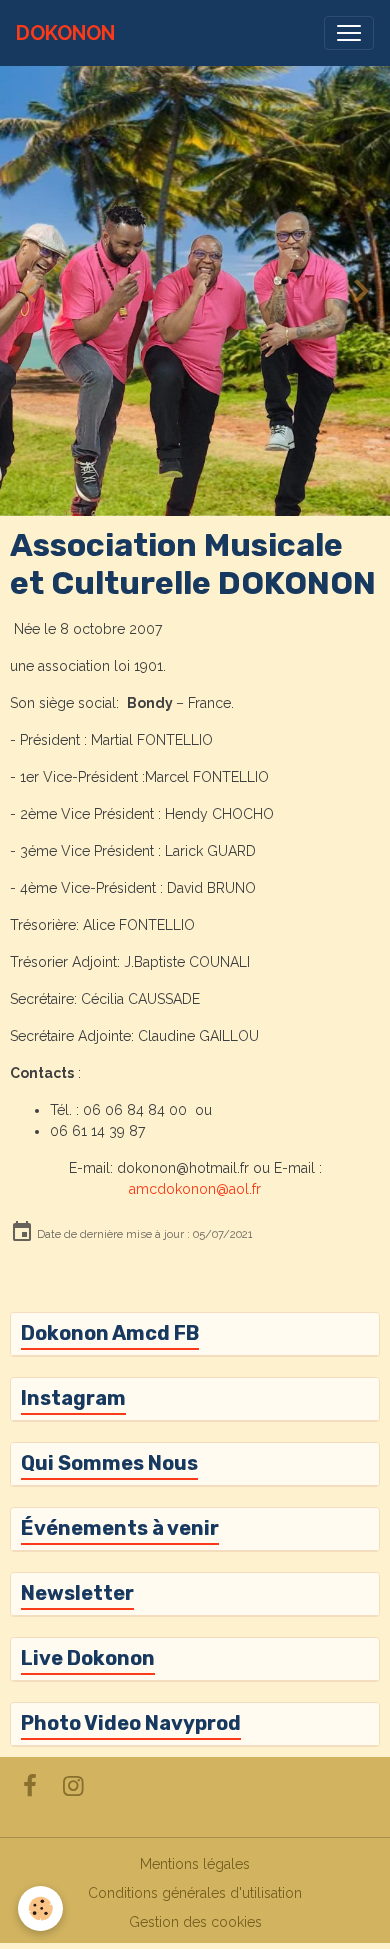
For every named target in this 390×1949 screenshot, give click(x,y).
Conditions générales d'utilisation (195, 1893)
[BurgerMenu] (349, 33)
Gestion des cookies (195, 1922)
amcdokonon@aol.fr (195, 1189)
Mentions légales (195, 1864)
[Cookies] (40, 1908)
